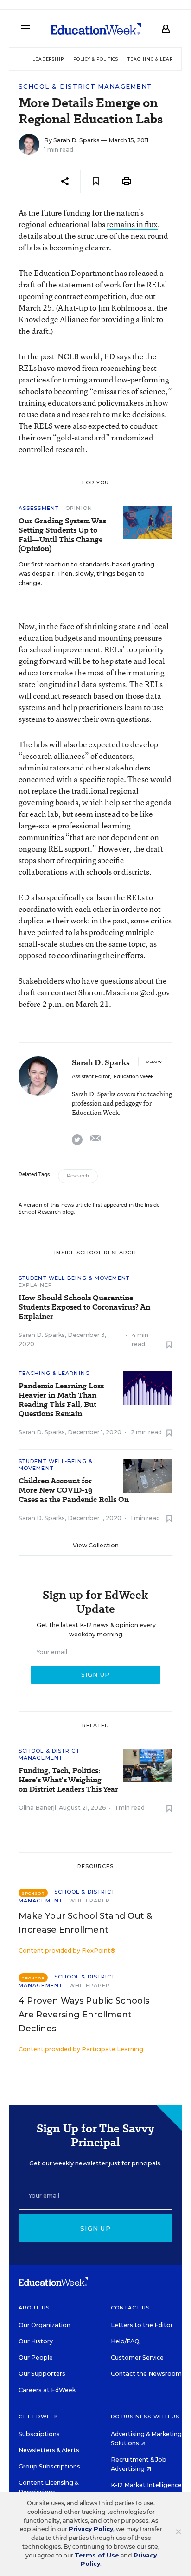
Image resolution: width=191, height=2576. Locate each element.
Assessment (40, 508)
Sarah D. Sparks (76, 140)
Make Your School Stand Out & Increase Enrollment (85, 1923)
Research (78, 1176)
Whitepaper (89, 1901)
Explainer (35, 1285)
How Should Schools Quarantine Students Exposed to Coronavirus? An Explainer (84, 1307)
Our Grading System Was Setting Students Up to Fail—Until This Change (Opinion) (62, 535)
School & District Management (85, 86)
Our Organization (45, 2325)
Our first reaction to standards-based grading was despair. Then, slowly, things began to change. (86, 574)
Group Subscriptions (49, 2466)
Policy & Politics (96, 59)
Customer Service (137, 2357)
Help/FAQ (125, 2341)
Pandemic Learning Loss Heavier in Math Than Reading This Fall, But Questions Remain (61, 1400)
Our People (36, 2357)
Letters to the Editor (142, 2325)
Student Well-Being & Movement (74, 1278)
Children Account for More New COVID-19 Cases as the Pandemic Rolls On (74, 1490)
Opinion (79, 508)
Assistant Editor (91, 1077)
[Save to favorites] (96, 181)
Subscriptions (39, 2434)
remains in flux (132, 224)
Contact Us (131, 2308)
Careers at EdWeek (47, 2390)
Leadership (48, 59)
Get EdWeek (38, 2417)
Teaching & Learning (157, 59)
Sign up (95, 2228)
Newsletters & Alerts (49, 2450)
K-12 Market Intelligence (147, 2485)
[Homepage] (96, 29)
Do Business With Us (145, 2417)
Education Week (134, 1077)
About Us (34, 2308)
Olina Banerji (37, 1808)
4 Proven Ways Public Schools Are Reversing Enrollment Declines (84, 2015)
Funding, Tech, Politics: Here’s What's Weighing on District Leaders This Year (68, 1780)
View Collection (96, 1545)
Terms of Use (97, 2555)
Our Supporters (42, 2374)
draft (28, 284)
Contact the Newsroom (146, 2374)
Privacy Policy (91, 2529)
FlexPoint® (99, 1950)
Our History (36, 2341)
